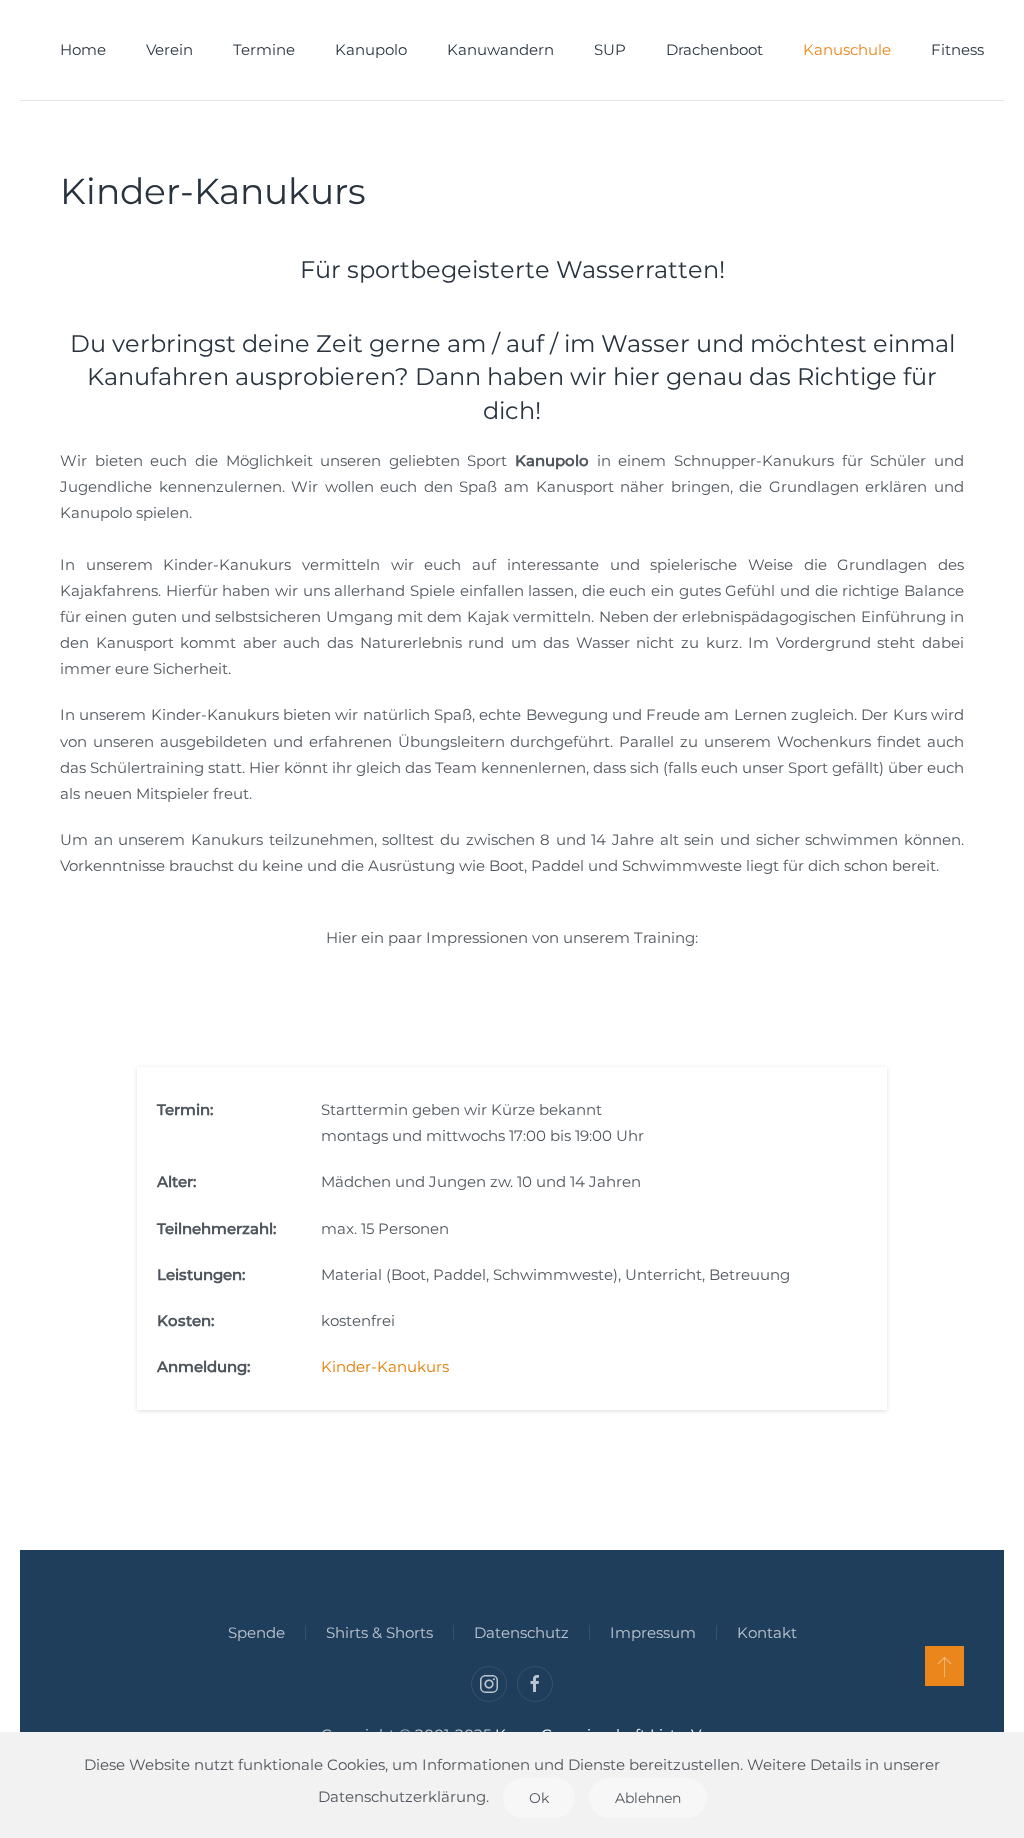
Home (83, 49)
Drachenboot (714, 49)
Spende (256, 1632)
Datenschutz (521, 1632)
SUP (610, 49)
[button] (944, 1666)
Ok (539, 1798)
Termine (264, 49)
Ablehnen (648, 1798)
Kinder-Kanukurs (385, 1366)
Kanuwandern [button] (500, 49)
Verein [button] (169, 49)
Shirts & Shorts (379, 1632)
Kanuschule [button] (847, 49)
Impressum (653, 1632)
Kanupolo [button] (371, 49)
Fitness (957, 49)
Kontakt (767, 1632)
